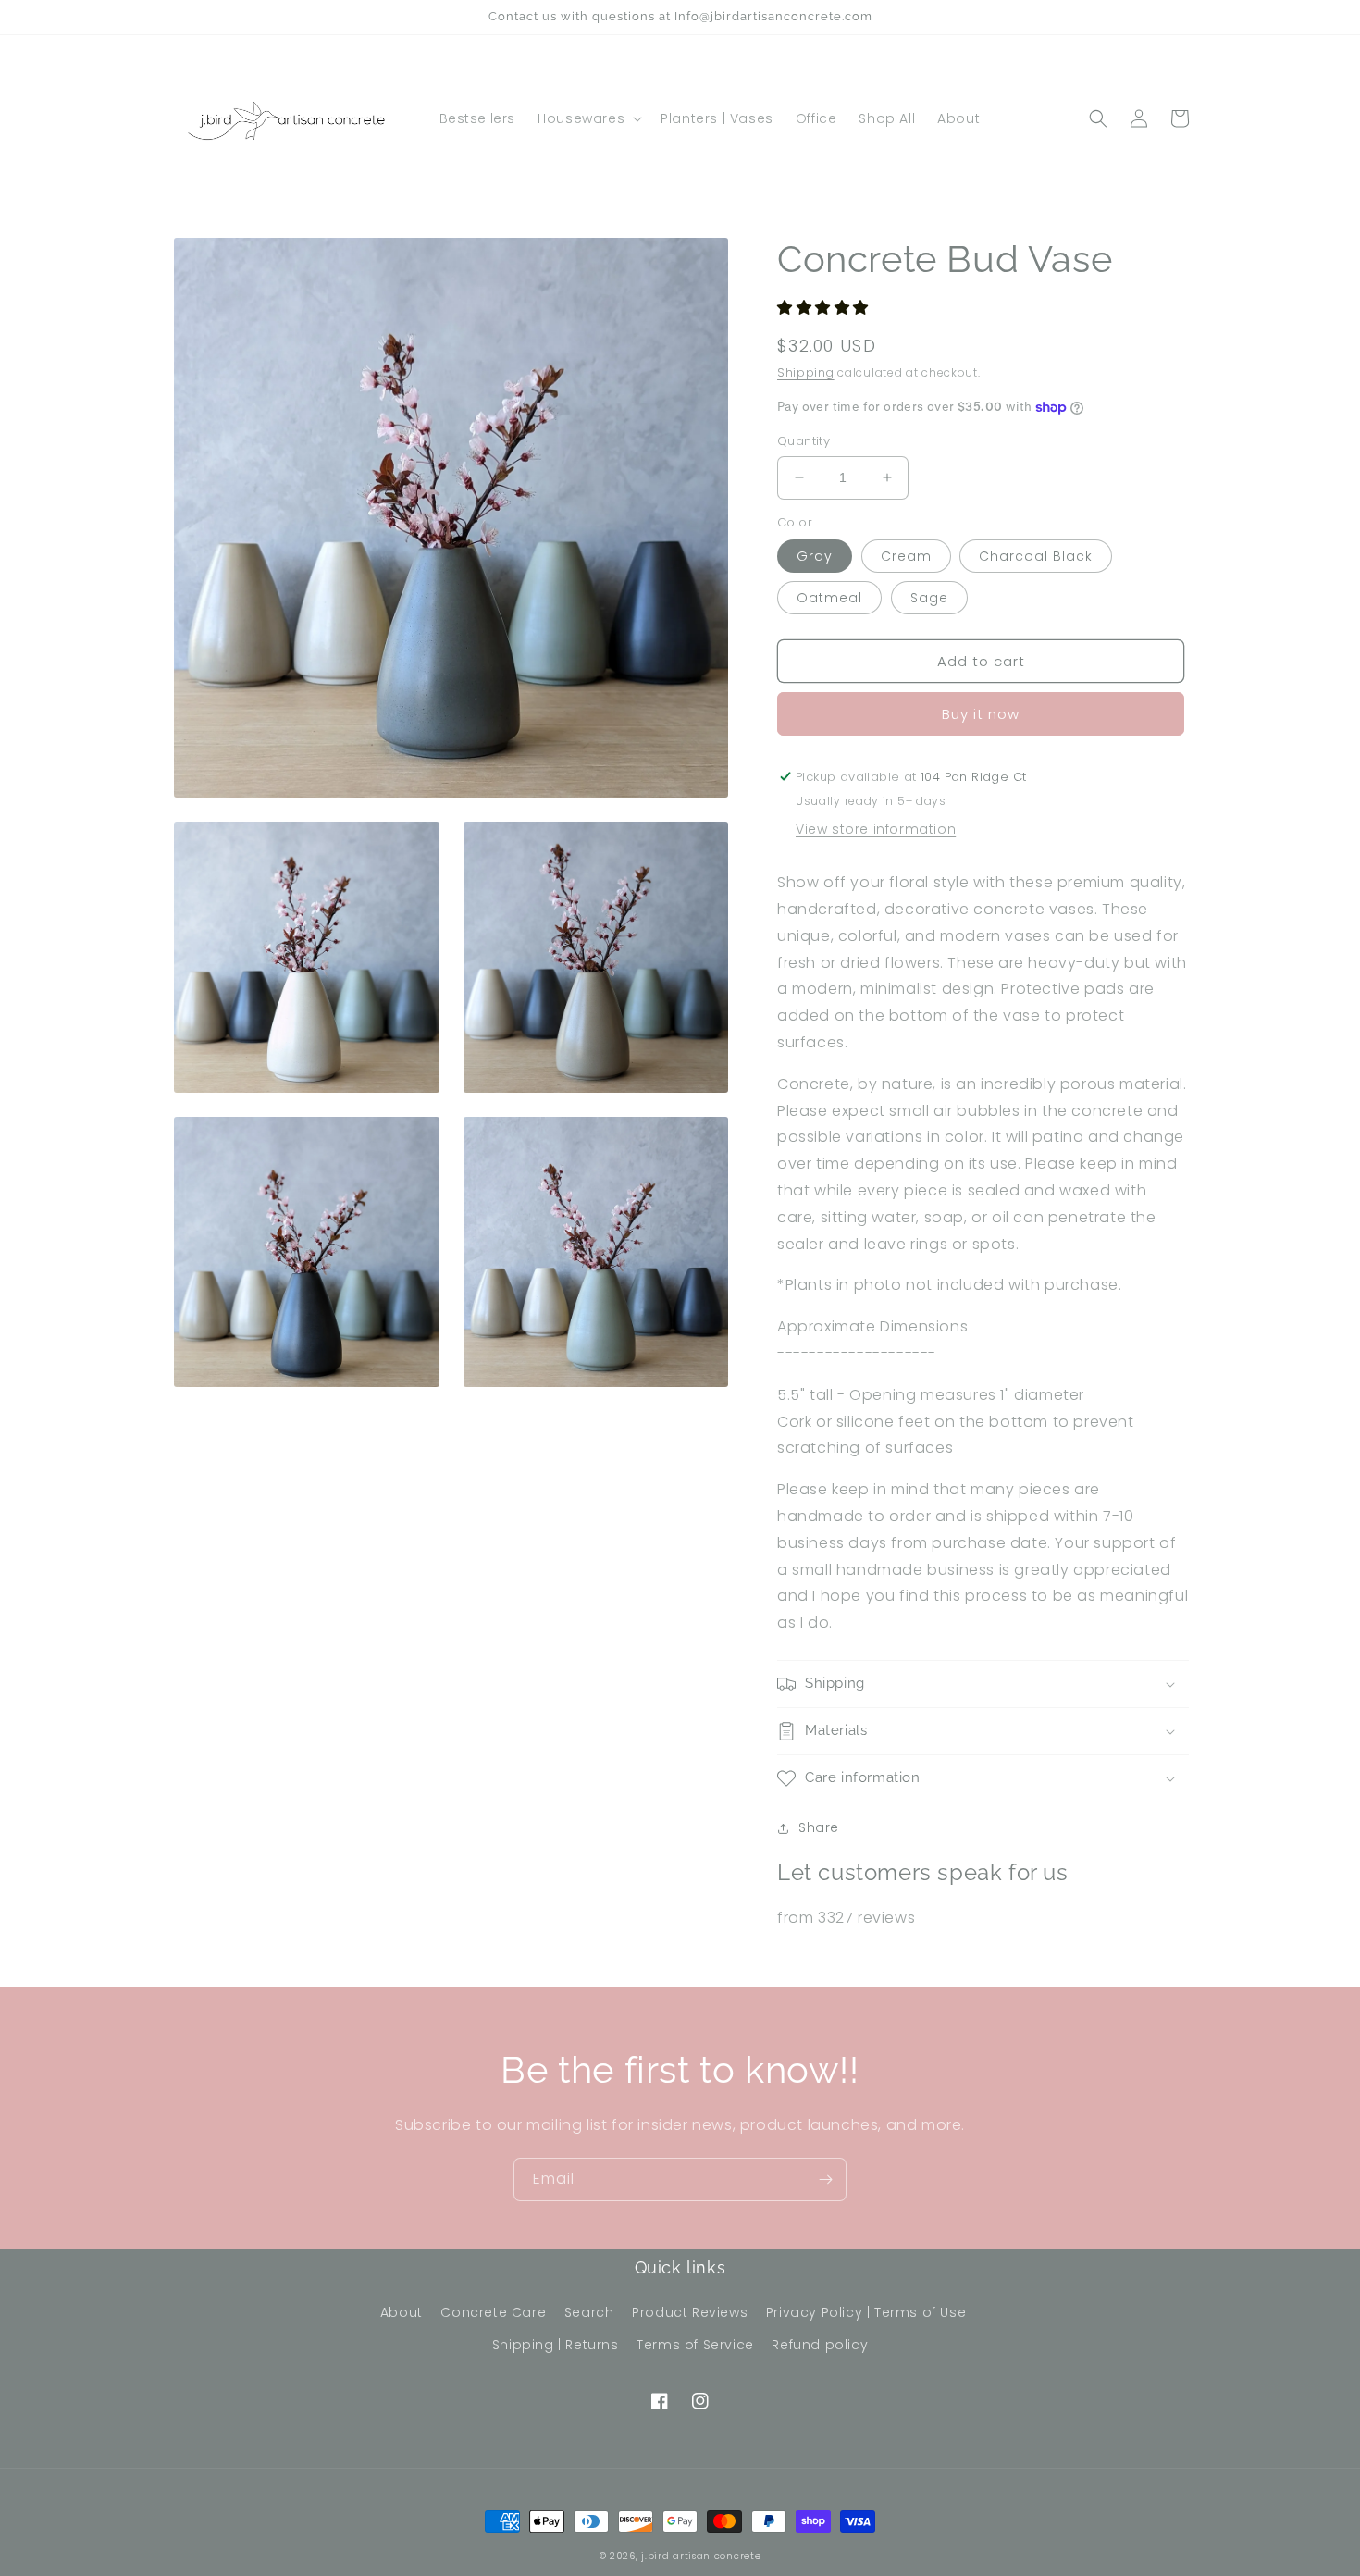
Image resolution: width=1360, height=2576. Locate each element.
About (402, 2312)
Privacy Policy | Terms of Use (866, 2312)
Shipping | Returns (556, 2345)
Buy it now (981, 714)
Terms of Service (695, 2345)
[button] (588, 118)
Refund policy (820, 2345)
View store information (876, 829)
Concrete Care (493, 2312)
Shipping (806, 372)
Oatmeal (829, 598)
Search (589, 2312)
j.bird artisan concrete (701, 2556)
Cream (906, 556)
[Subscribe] (825, 2180)
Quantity (804, 441)
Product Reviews (690, 2312)
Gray (815, 556)
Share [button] (819, 1827)
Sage (929, 598)
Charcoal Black (1036, 556)
